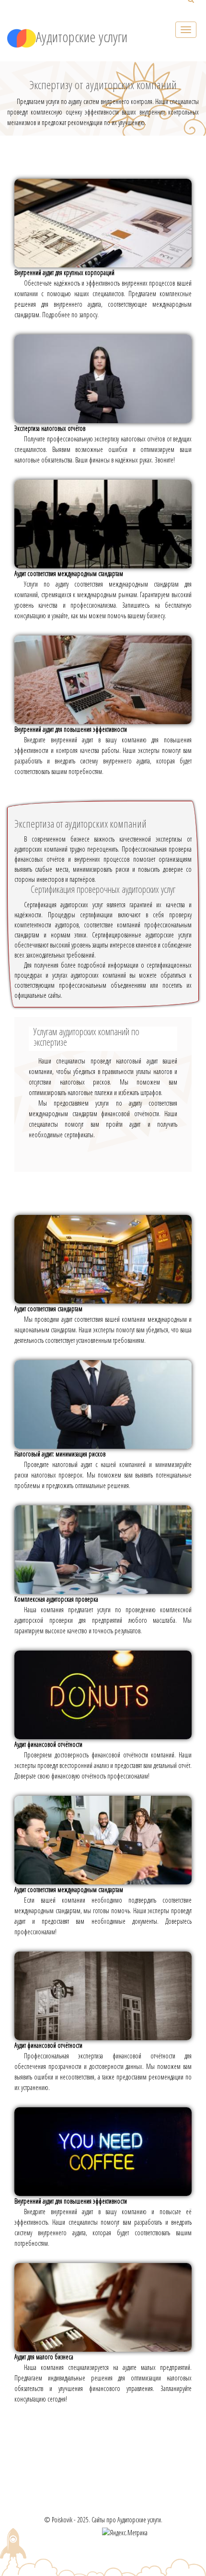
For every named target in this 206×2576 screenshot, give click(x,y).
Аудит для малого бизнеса (44, 2357)
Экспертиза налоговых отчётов (50, 428)
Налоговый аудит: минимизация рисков (60, 1454)
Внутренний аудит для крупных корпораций (64, 272)
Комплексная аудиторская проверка (56, 1599)
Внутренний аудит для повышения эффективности (71, 729)
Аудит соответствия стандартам (48, 1309)
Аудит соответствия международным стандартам (69, 573)
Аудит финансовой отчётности (48, 1744)
